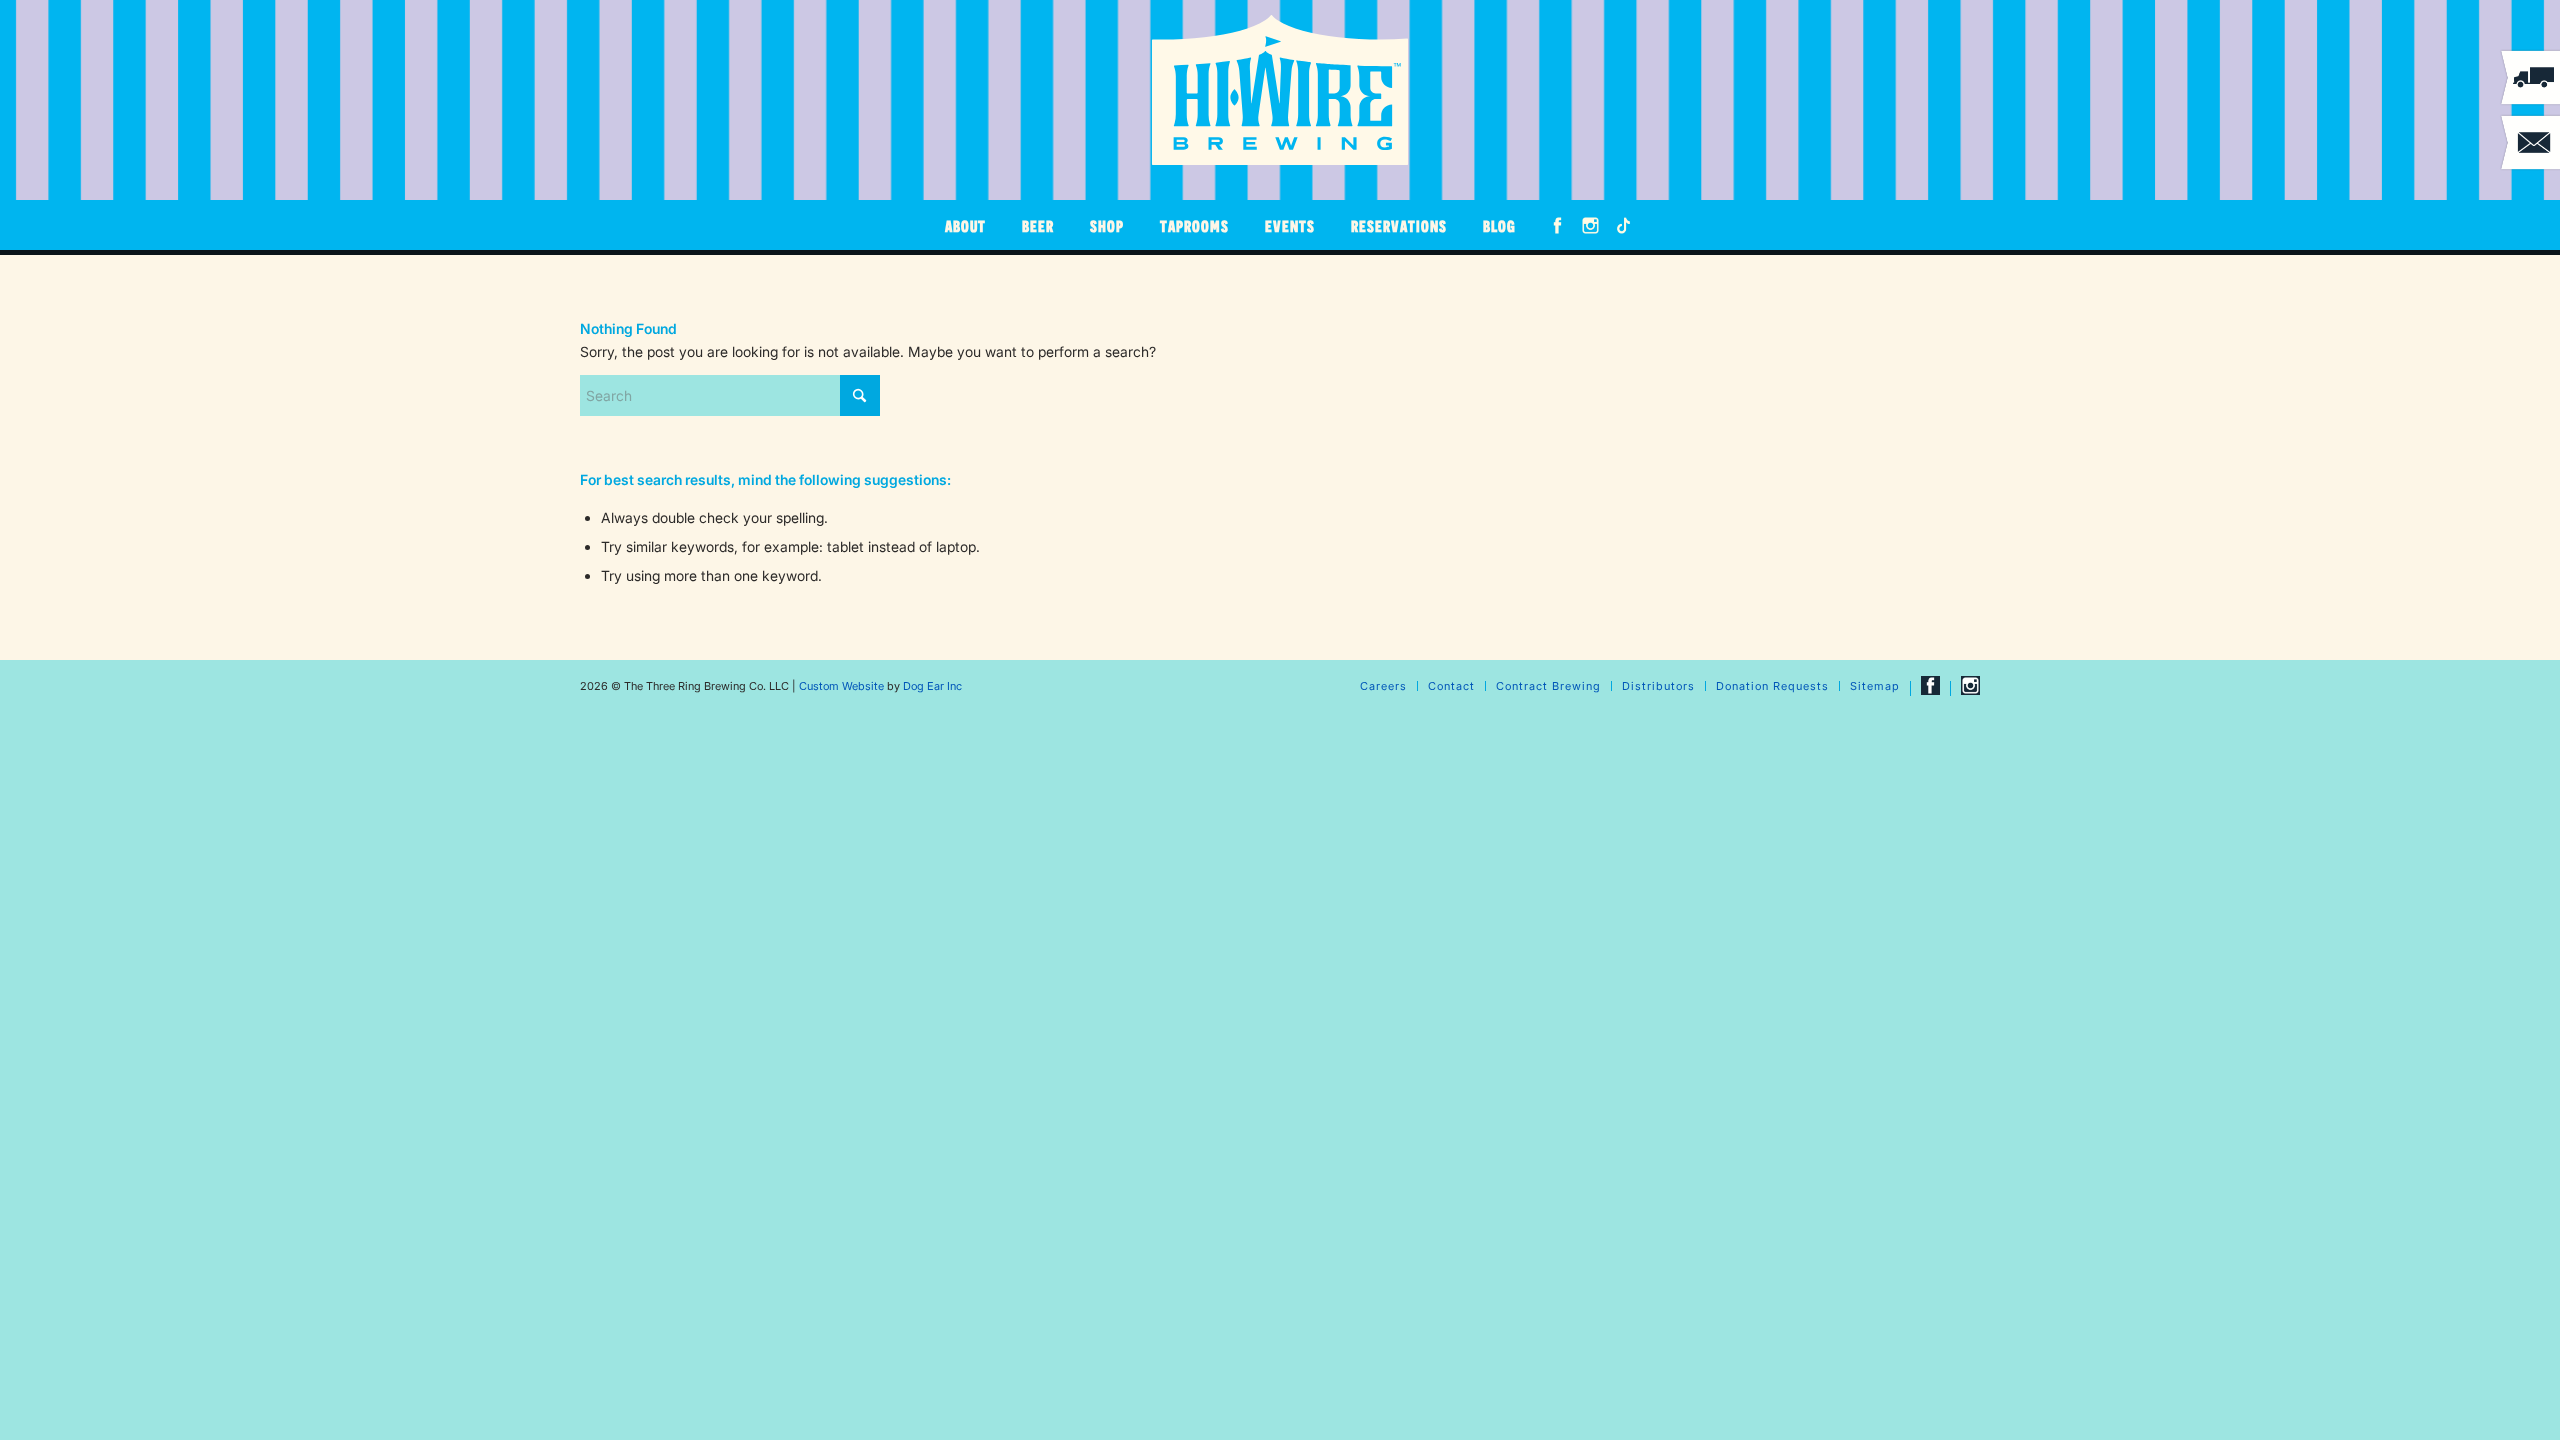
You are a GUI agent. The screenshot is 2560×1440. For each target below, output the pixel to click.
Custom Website (841, 686)
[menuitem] (965, 225)
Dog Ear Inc (932, 686)
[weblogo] (1280, 90)
